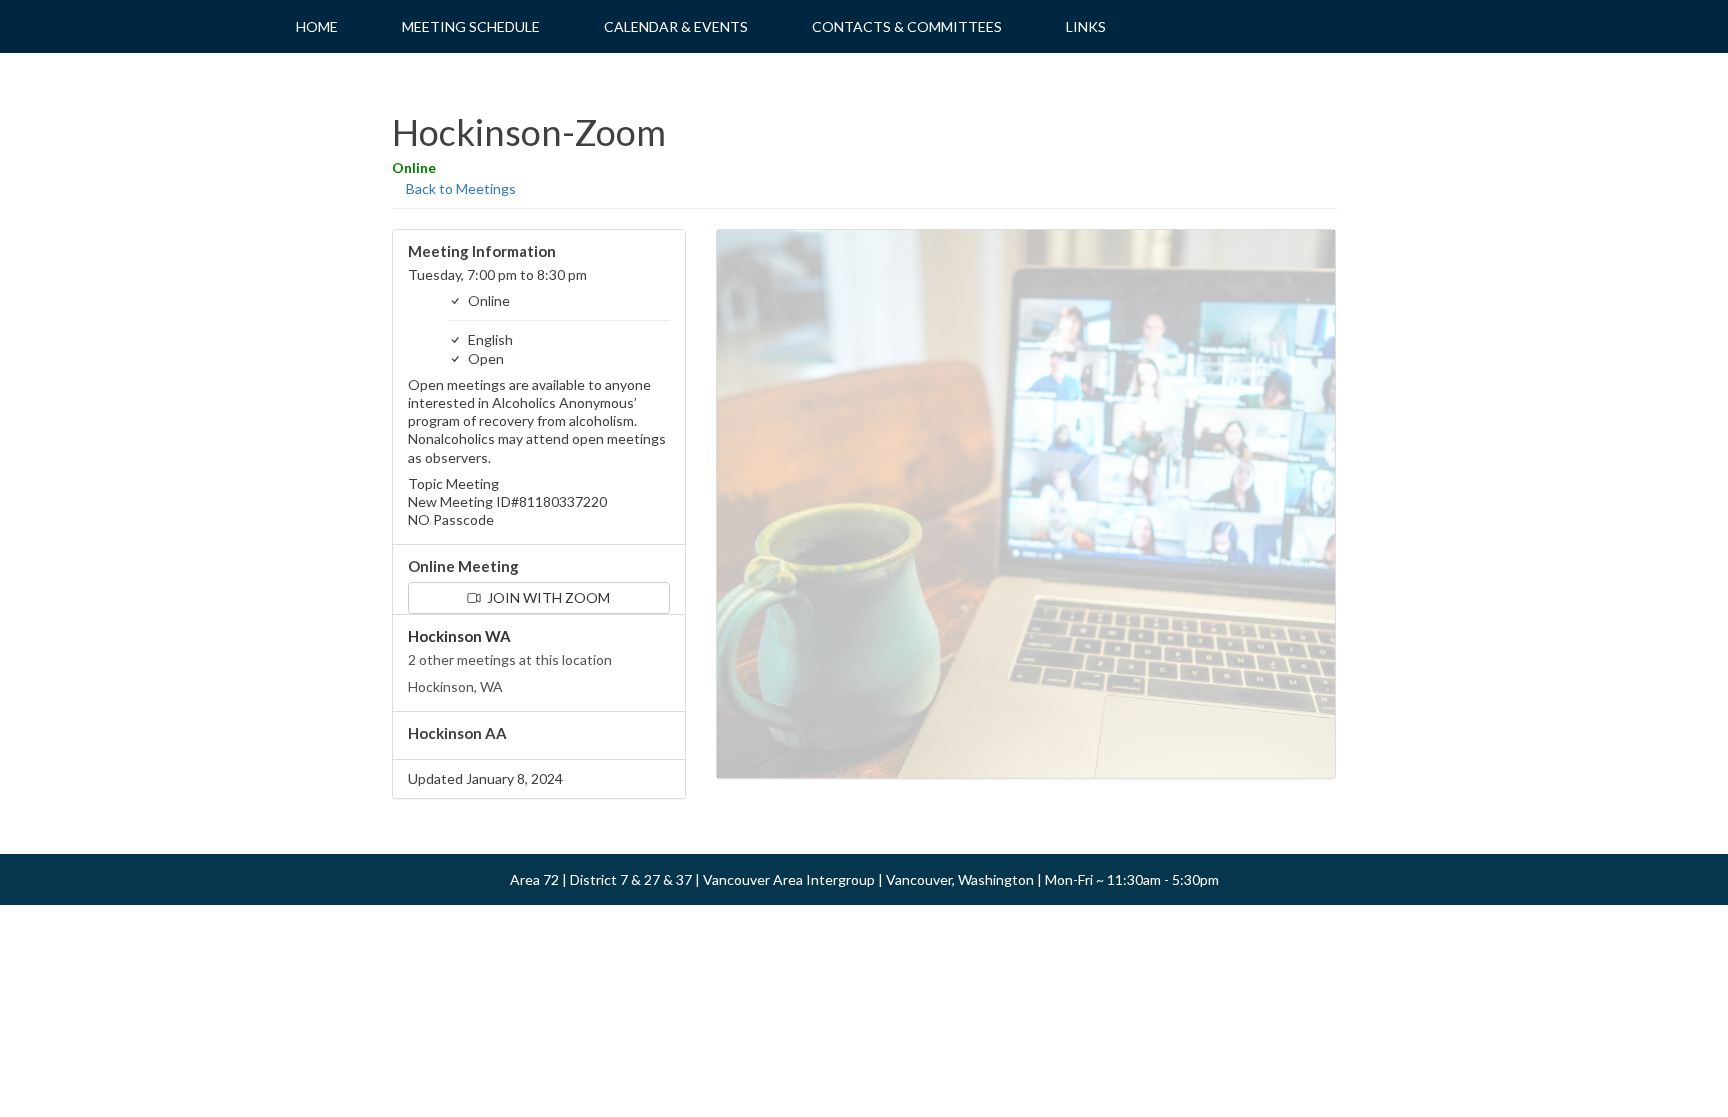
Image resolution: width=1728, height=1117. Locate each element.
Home (317, 26)
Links (1086, 26)
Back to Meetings (459, 188)
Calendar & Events (676, 26)
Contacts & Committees (907, 26)
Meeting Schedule (471, 26)
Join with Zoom (547, 597)
